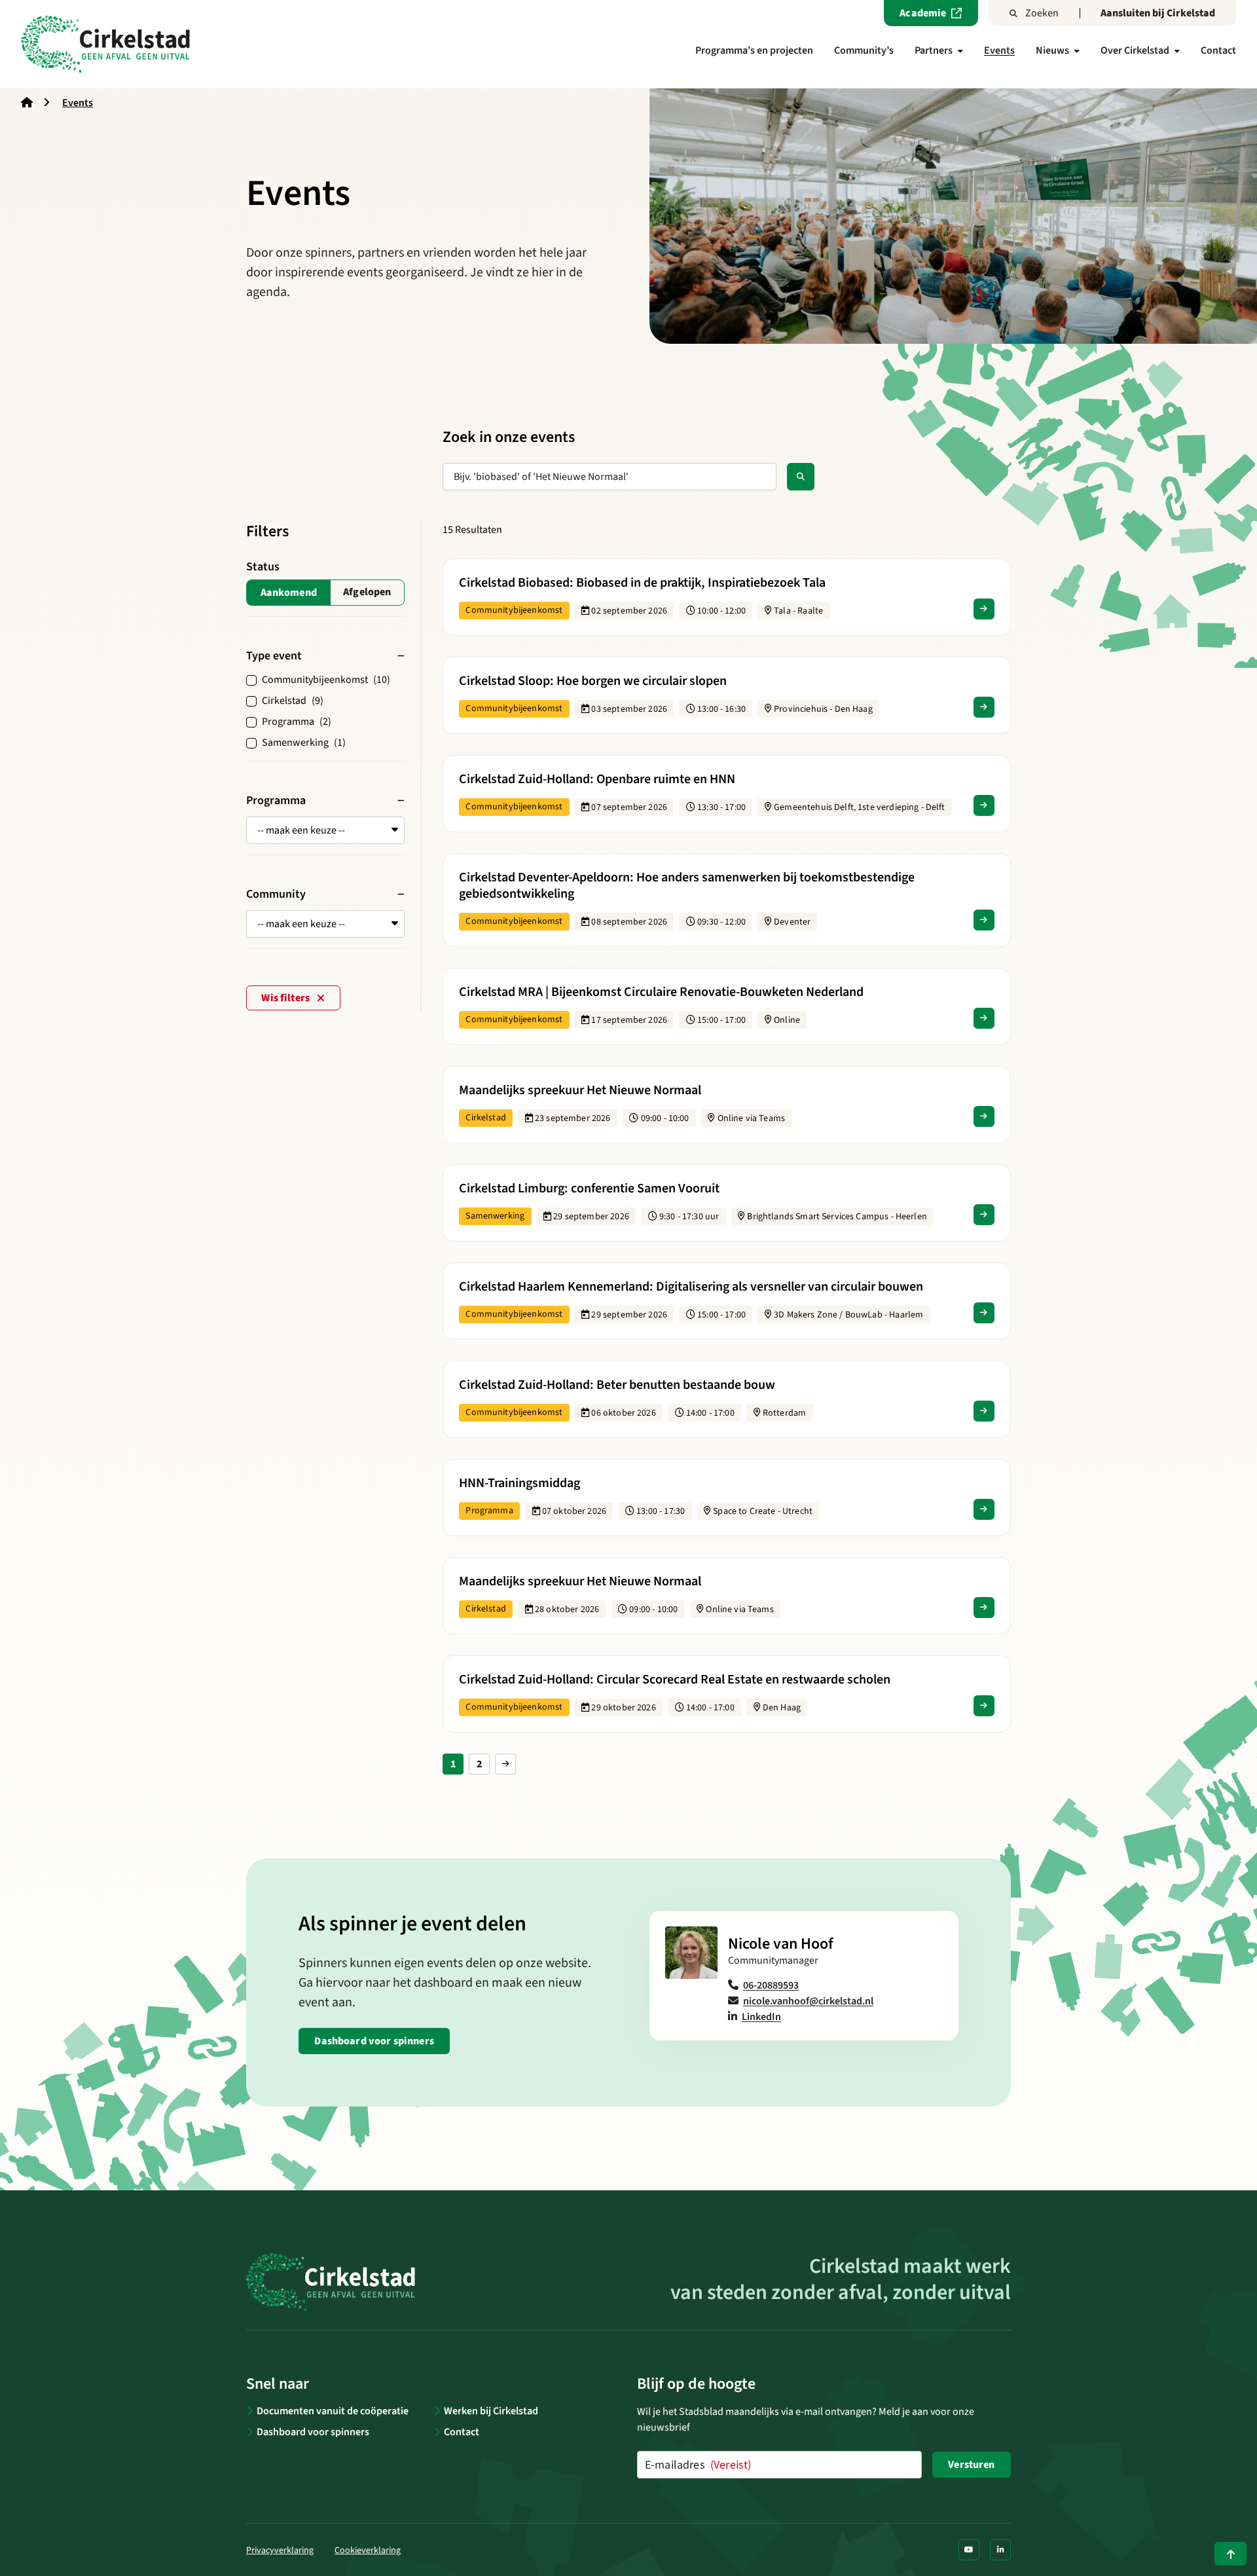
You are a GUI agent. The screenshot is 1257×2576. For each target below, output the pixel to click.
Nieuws (1052, 50)
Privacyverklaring (280, 2550)
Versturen (971, 2465)
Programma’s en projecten (754, 50)
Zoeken (1042, 13)
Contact (1218, 50)
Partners (934, 50)
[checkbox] (368, 593)
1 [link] (453, 1764)
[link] (505, 1764)
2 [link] (480, 1764)
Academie (923, 13)
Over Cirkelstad (1135, 50)
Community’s (864, 50)
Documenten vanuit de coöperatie (333, 2411)
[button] (325, 830)
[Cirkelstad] (105, 44)
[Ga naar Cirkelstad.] (27, 103)
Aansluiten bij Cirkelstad (1158, 13)
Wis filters (286, 998)
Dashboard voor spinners (374, 2041)
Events (999, 50)
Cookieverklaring (368, 2550)
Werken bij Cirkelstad (491, 2411)
